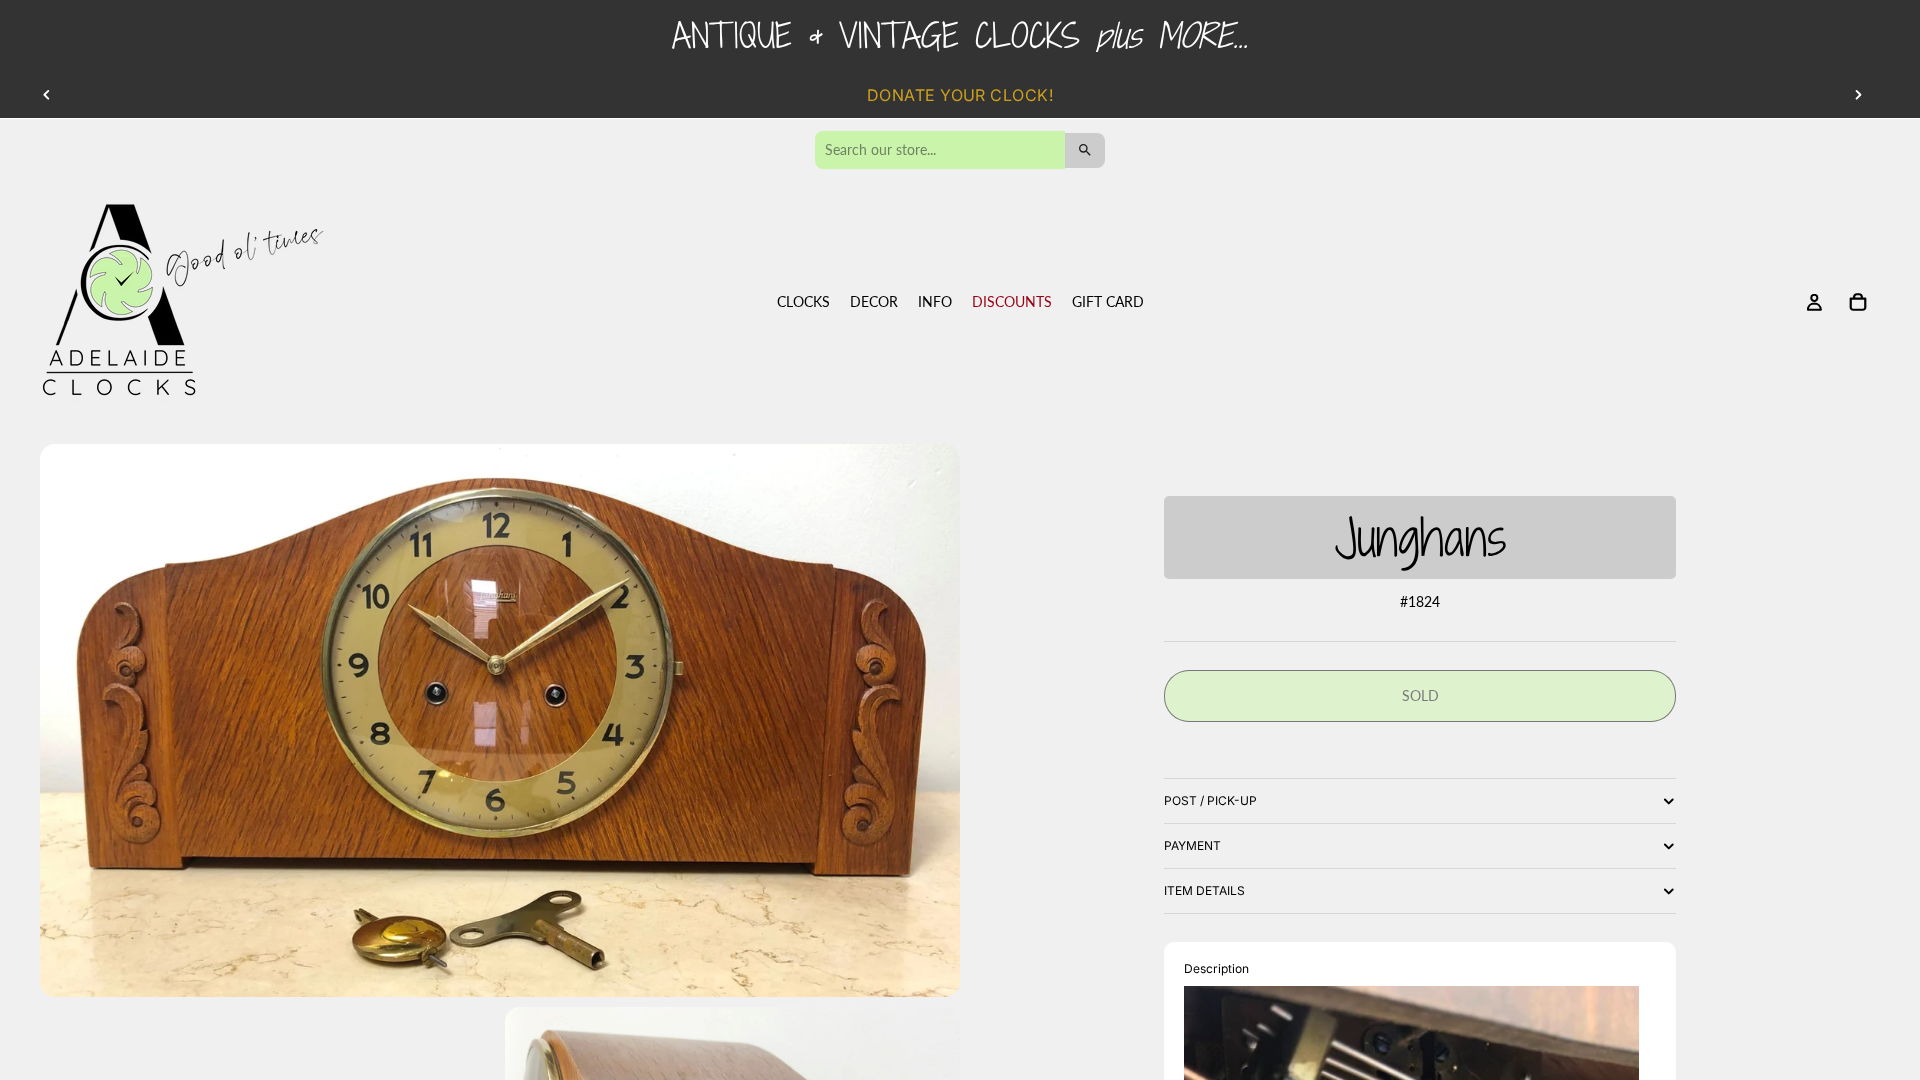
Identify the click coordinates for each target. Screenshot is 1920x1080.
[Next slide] (1858, 95)
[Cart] (1858, 303)
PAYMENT (1192, 845)
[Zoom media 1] (500, 720)
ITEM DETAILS (1204, 890)
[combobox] (940, 150)
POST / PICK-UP (1210, 800)
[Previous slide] (47, 95)
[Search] (1085, 150)
